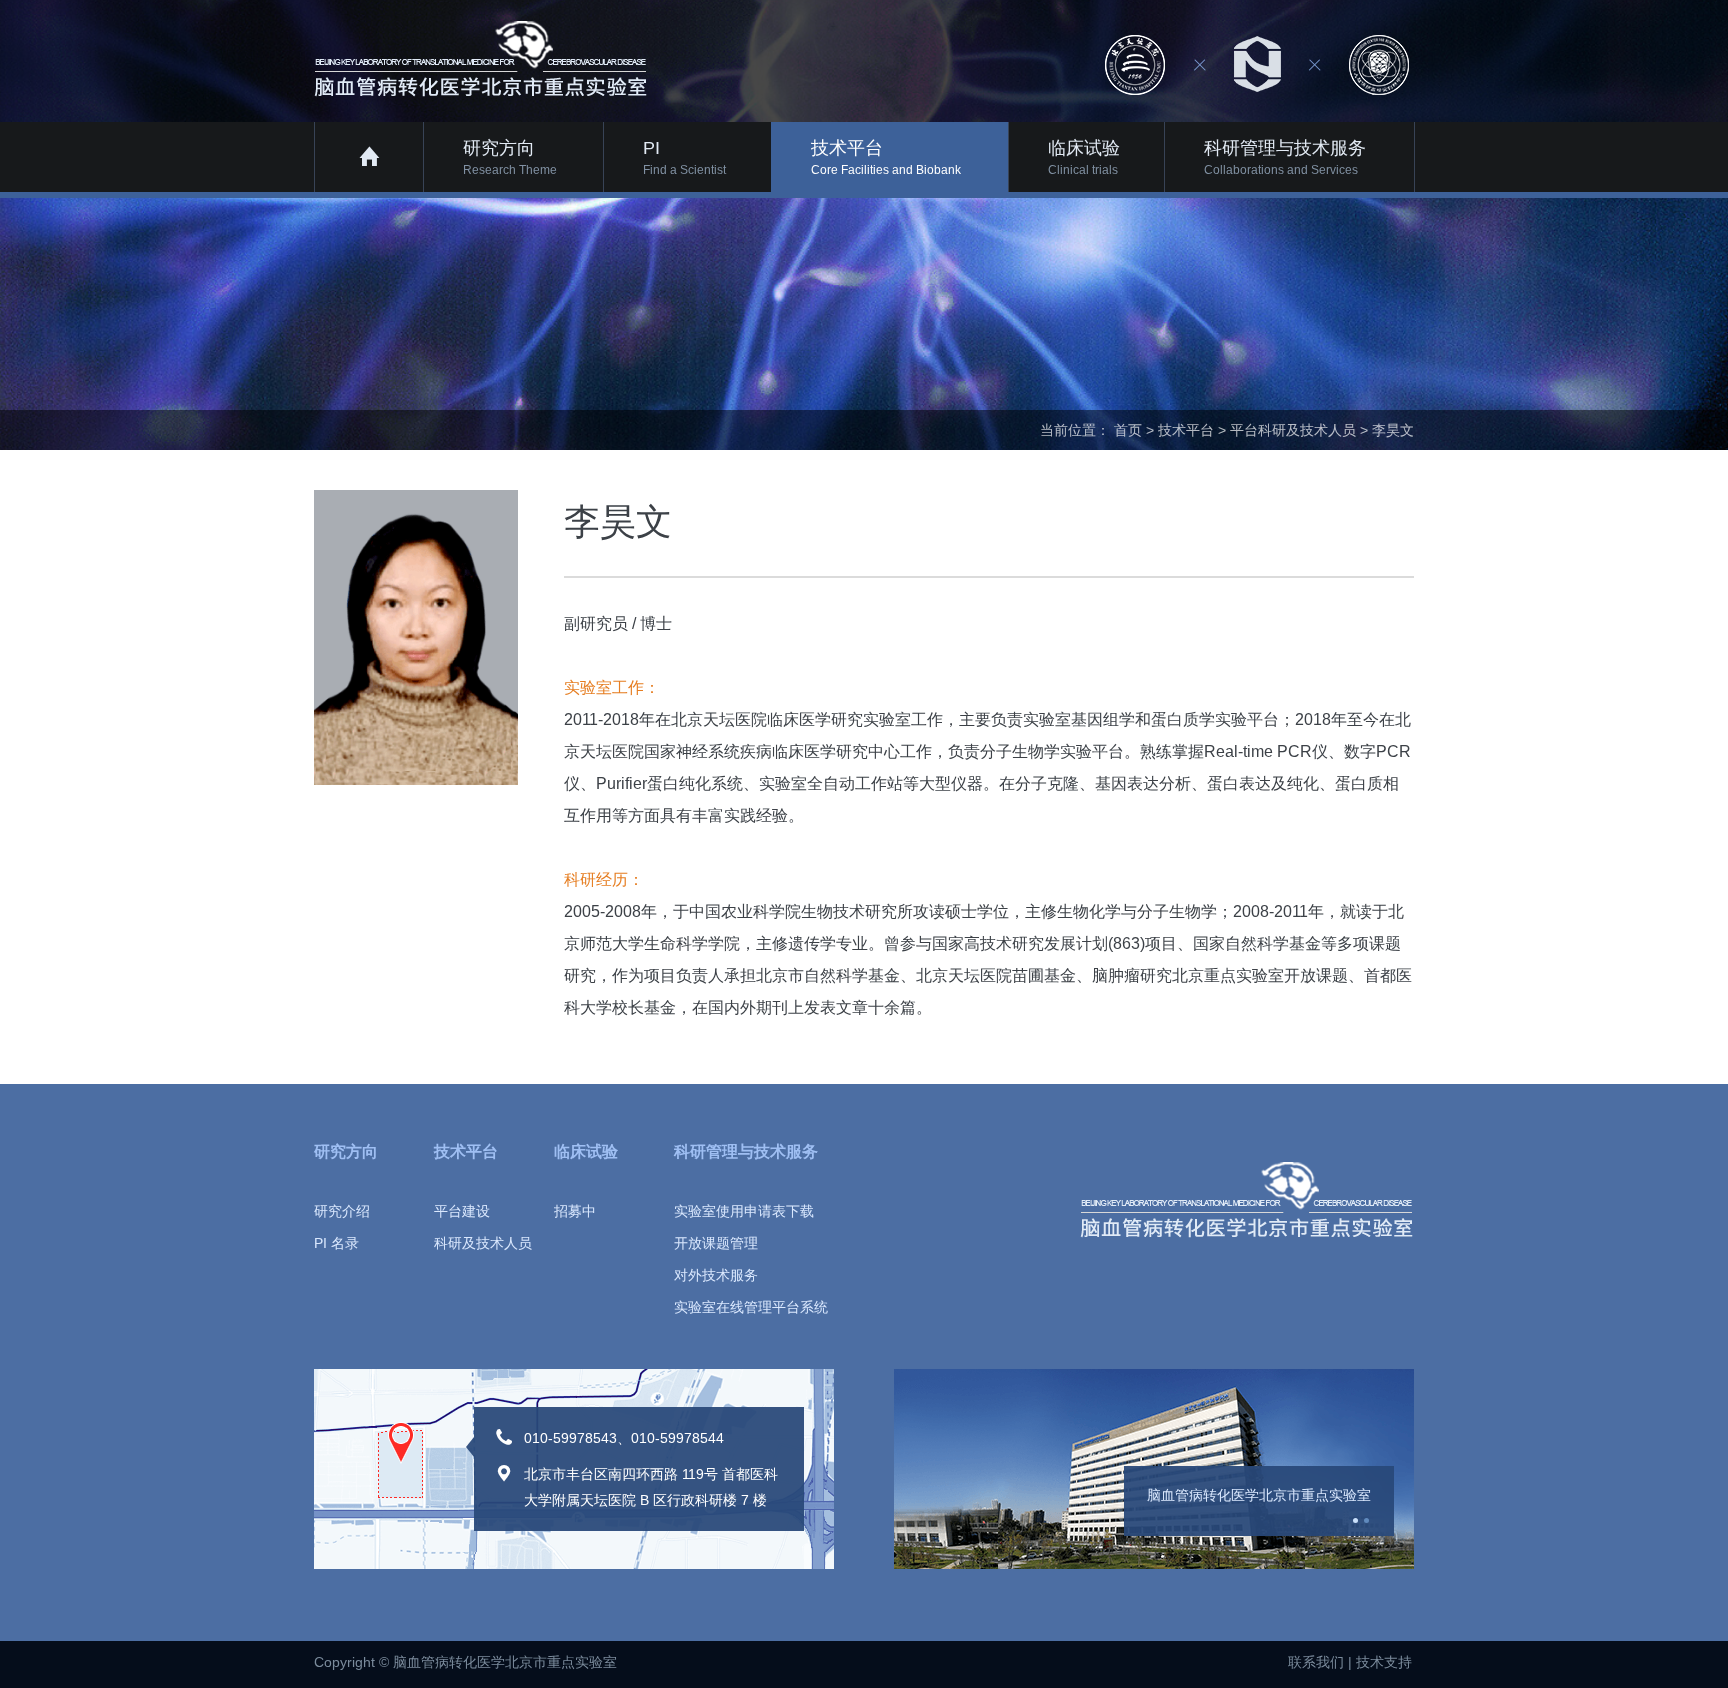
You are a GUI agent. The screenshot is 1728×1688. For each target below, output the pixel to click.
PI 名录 (336, 1243)
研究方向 (346, 1151)
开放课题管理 (716, 1243)
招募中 (575, 1211)
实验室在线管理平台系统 (751, 1307)
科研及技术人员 (483, 1243)
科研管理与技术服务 (746, 1151)
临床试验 (586, 1151)
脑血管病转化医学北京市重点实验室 (1259, 1495)
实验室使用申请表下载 (744, 1211)
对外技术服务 (716, 1275)
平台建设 (462, 1211)
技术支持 (1384, 1662)
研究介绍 (342, 1211)
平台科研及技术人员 (1293, 430)
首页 (1128, 430)
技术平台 (1186, 430)
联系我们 (1316, 1662)
